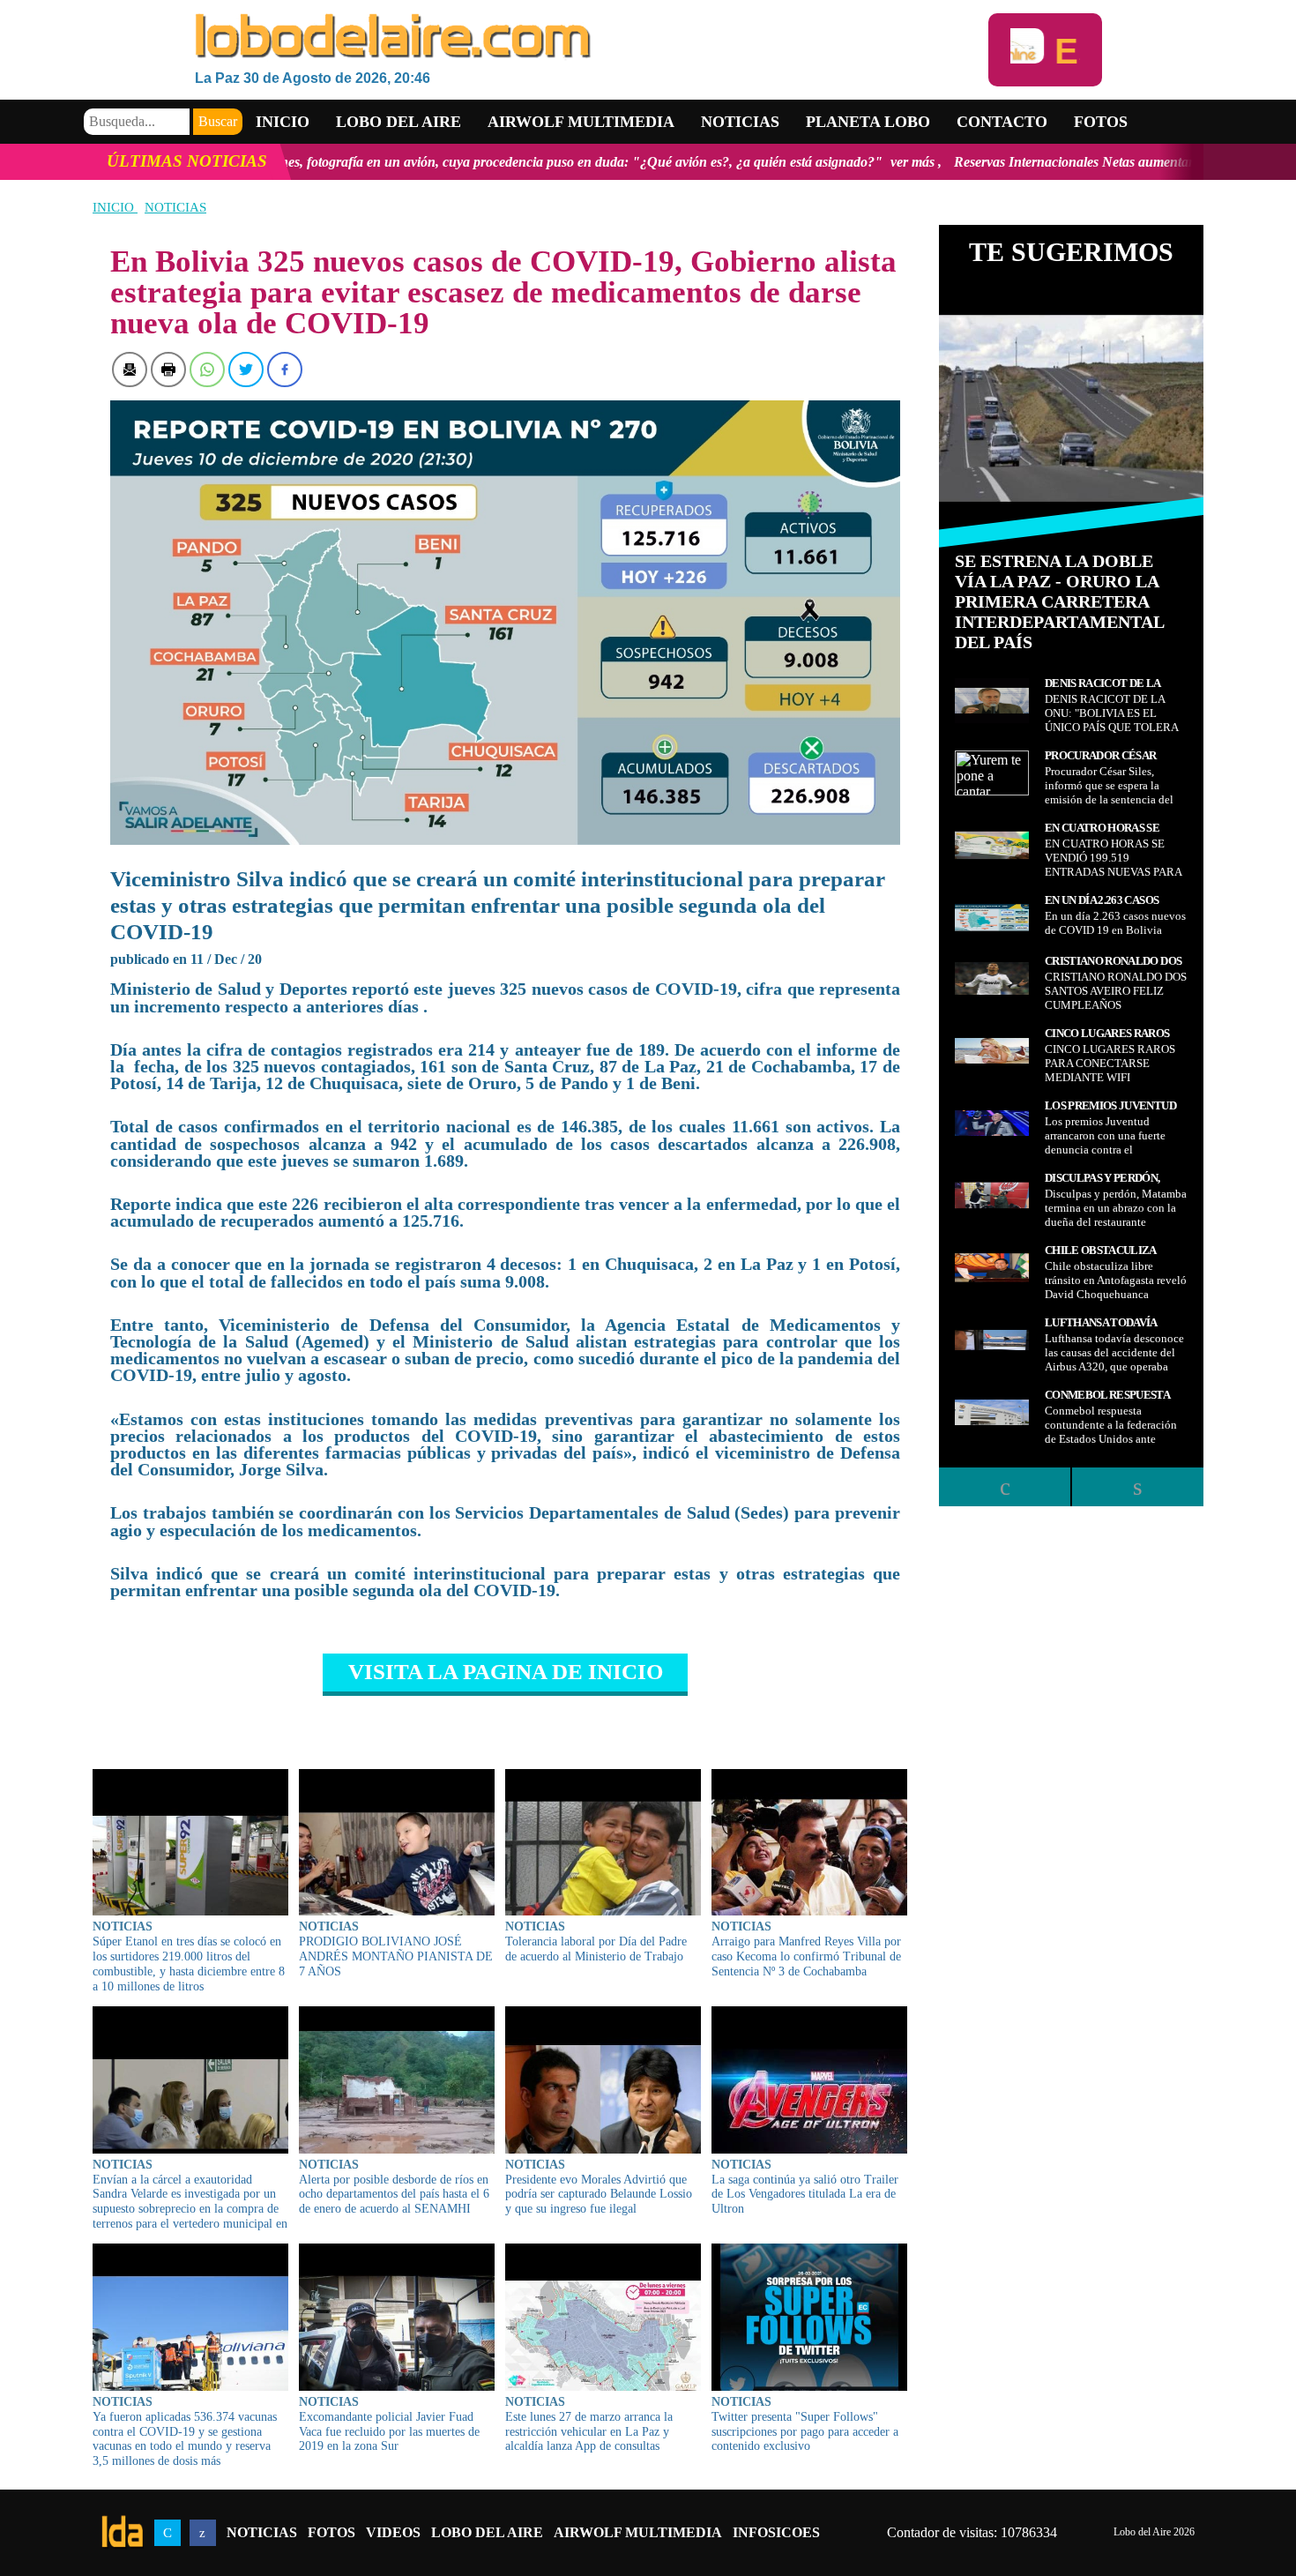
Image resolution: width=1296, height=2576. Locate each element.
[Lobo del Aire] (592, 37)
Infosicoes (776, 2532)
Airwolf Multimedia (581, 122)
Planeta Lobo (868, 122)
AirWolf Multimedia (638, 2532)
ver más (760, 162)
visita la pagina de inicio (506, 1672)
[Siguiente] (1137, 1487)
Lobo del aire (398, 122)
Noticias (740, 122)
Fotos (1101, 122)
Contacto (1002, 122)
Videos (393, 2532)
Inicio (283, 122)
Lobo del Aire (487, 2532)
